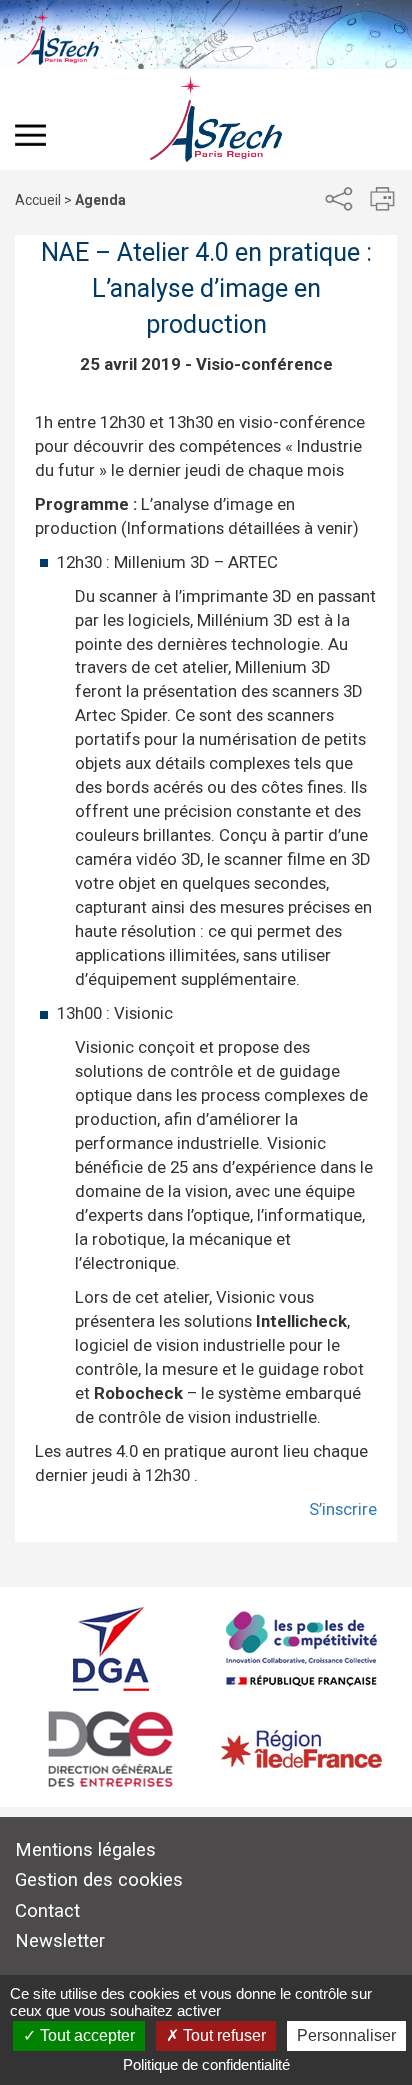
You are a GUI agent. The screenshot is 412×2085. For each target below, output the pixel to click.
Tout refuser (222, 2035)
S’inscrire (343, 1509)
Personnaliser (346, 2035)
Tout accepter (85, 2035)
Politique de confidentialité (206, 2064)
